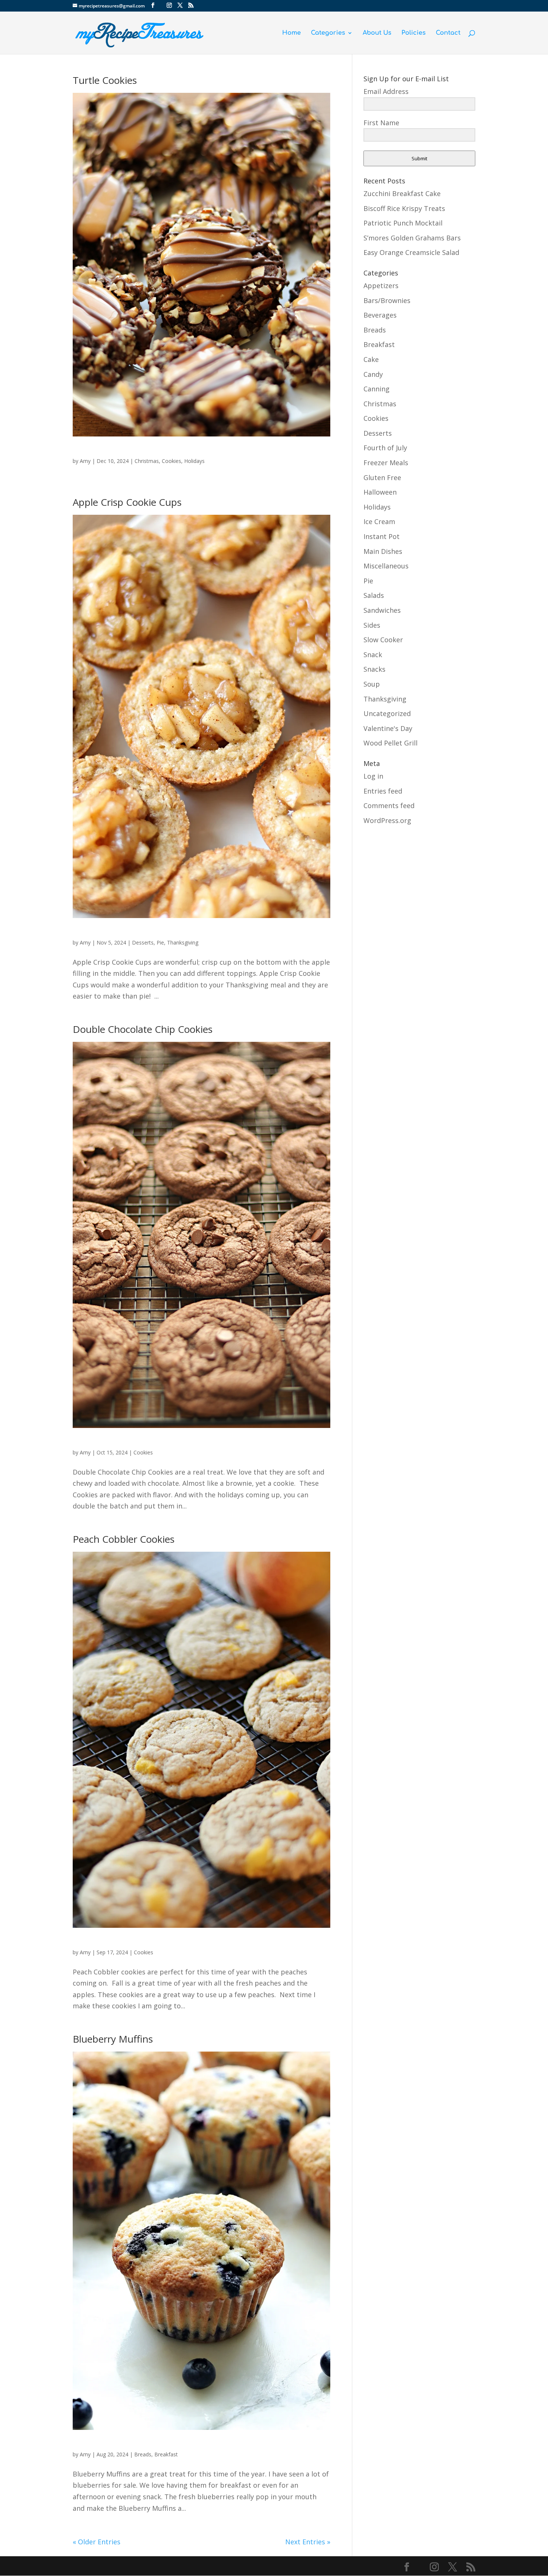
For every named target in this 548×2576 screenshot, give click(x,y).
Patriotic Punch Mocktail (403, 223)
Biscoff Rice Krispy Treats (404, 208)
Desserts (143, 942)
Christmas (147, 461)
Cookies (171, 461)
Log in (373, 776)
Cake (371, 359)
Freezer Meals (386, 463)
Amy (85, 461)
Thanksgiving (183, 942)
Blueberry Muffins (113, 2039)
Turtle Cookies (105, 80)
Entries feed (383, 791)
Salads (374, 595)
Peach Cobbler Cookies (124, 1539)
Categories (328, 33)
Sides (372, 625)
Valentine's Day (388, 728)
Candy (373, 374)
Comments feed (389, 805)
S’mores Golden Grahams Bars (412, 238)
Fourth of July (385, 448)
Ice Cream (379, 521)
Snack (373, 655)
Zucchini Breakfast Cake (402, 193)
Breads (143, 2454)
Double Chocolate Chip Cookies (143, 1029)
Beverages (380, 315)
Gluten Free (382, 477)
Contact (448, 33)
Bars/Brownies (387, 300)
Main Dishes (383, 551)
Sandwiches (382, 610)
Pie (160, 942)
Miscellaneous (386, 566)
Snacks (374, 669)
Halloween (380, 492)
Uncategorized (387, 713)
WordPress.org (387, 820)
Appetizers (381, 286)
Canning (377, 389)
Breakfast (166, 2454)
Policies (414, 33)
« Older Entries (97, 2542)
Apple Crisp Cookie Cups (127, 502)
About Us (377, 33)
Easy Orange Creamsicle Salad (411, 252)
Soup (372, 684)
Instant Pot (382, 536)
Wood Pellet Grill (390, 743)
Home (292, 33)
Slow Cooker (383, 640)
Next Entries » (308, 2542)
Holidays (194, 461)
